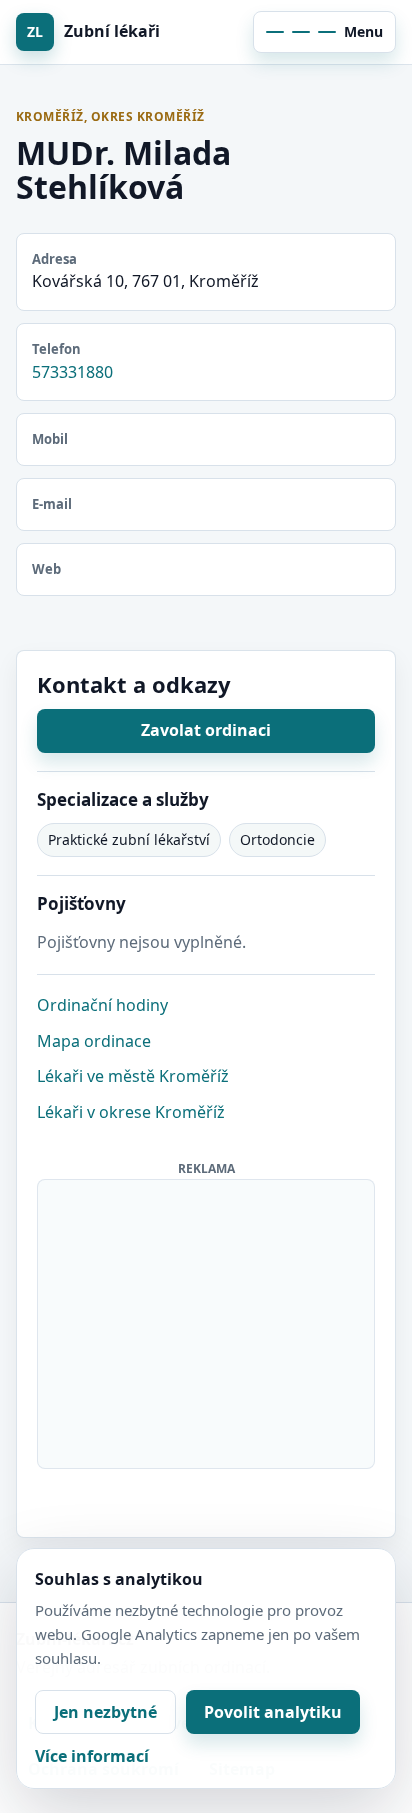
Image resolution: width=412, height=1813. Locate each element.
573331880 (72, 372)
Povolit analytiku (273, 1712)
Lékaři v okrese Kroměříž (131, 1112)
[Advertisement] (207, 1320)
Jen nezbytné (105, 1712)
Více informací (92, 1756)
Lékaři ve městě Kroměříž (133, 1076)
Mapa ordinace (94, 1041)
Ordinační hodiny (102, 1005)
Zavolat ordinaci (206, 730)
